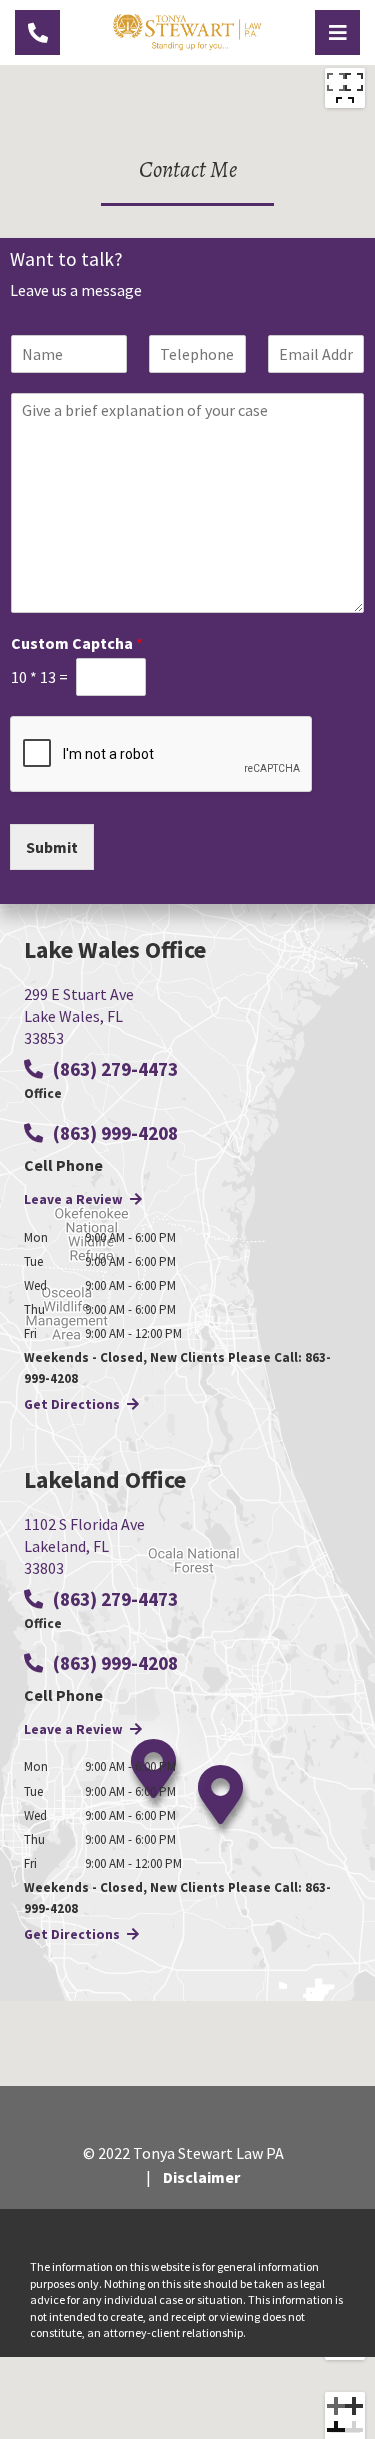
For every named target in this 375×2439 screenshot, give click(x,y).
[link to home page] (187, 30)
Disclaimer (201, 2177)
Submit (52, 847)
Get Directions (73, 1404)
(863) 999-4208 (113, 1133)
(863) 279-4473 (113, 1069)
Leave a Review (75, 1199)
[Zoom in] (345, 2412)
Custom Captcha (77, 643)
